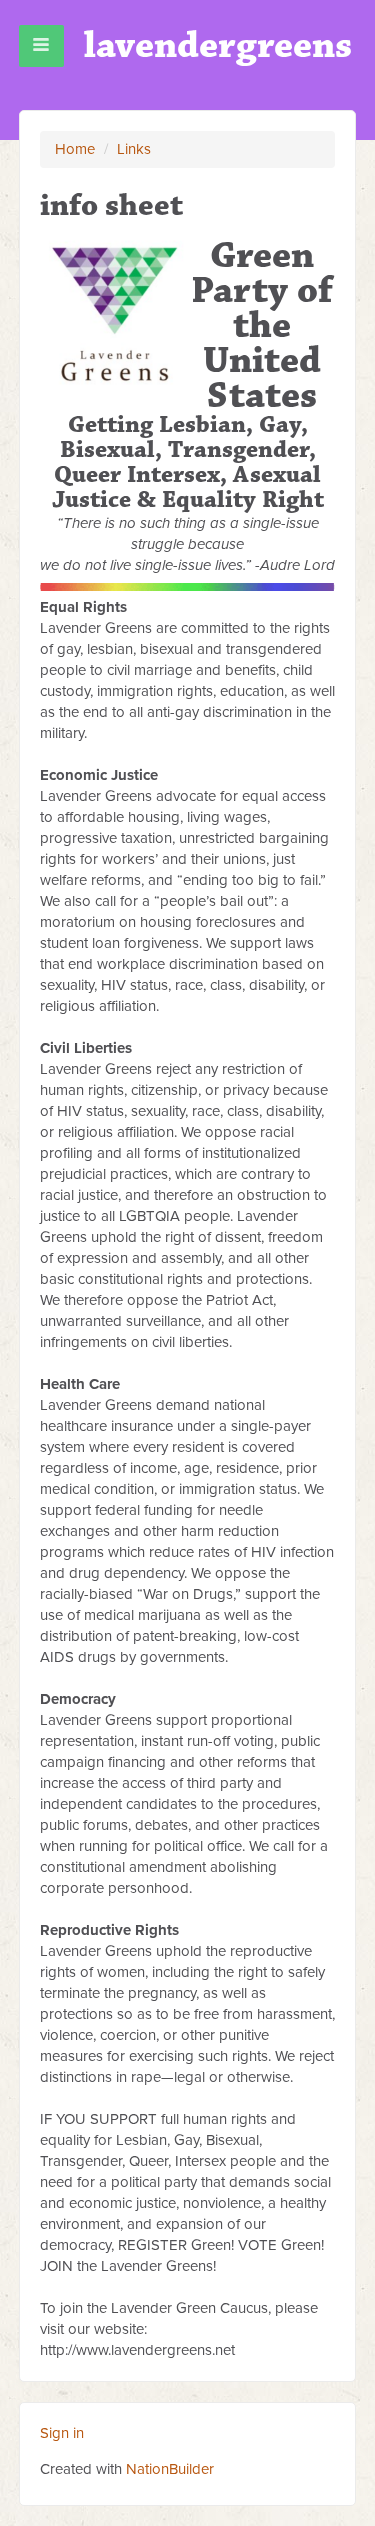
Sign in (62, 2433)
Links (134, 149)
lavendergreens (218, 45)
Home (75, 149)
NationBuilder (170, 2469)
